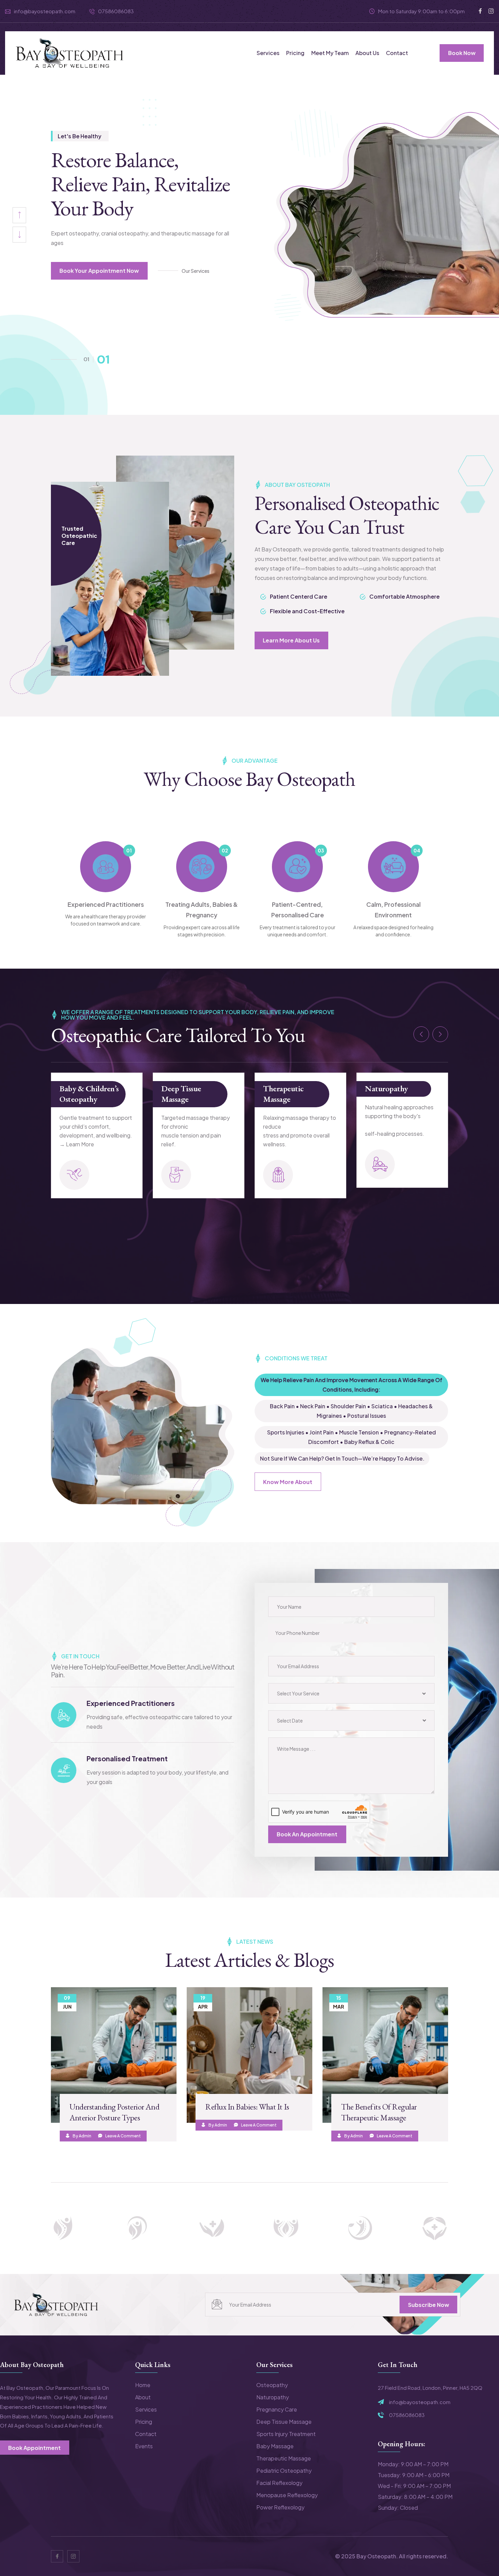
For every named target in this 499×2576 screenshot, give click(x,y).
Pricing (295, 53)
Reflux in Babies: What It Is (247, 2107)
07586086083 (116, 11)
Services (268, 53)
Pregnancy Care (391, 1088)
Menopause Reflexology (287, 2495)
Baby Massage (275, 2446)
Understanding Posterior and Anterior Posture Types (114, 2112)
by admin (82, 2136)
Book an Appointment (307, 1834)
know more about (288, 1482)
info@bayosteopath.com (45, 11)
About (143, 2397)
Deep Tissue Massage (79, 1094)
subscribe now (429, 2305)
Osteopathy (272, 2385)
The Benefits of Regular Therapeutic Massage (379, 2112)
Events (144, 2446)
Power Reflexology (280, 2507)
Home (143, 2385)
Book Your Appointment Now (99, 271)
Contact (397, 53)
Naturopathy (285, 1088)
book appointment (34, 2448)
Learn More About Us (291, 640)
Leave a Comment (123, 2136)
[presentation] (19, 235)
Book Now (462, 53)
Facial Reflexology (279, 2483)
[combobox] (351, 1693)
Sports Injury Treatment (286, 2434)
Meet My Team (330, 53)
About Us (367, 53)
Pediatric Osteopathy (284, 2471)
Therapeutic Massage (182, 1094)
